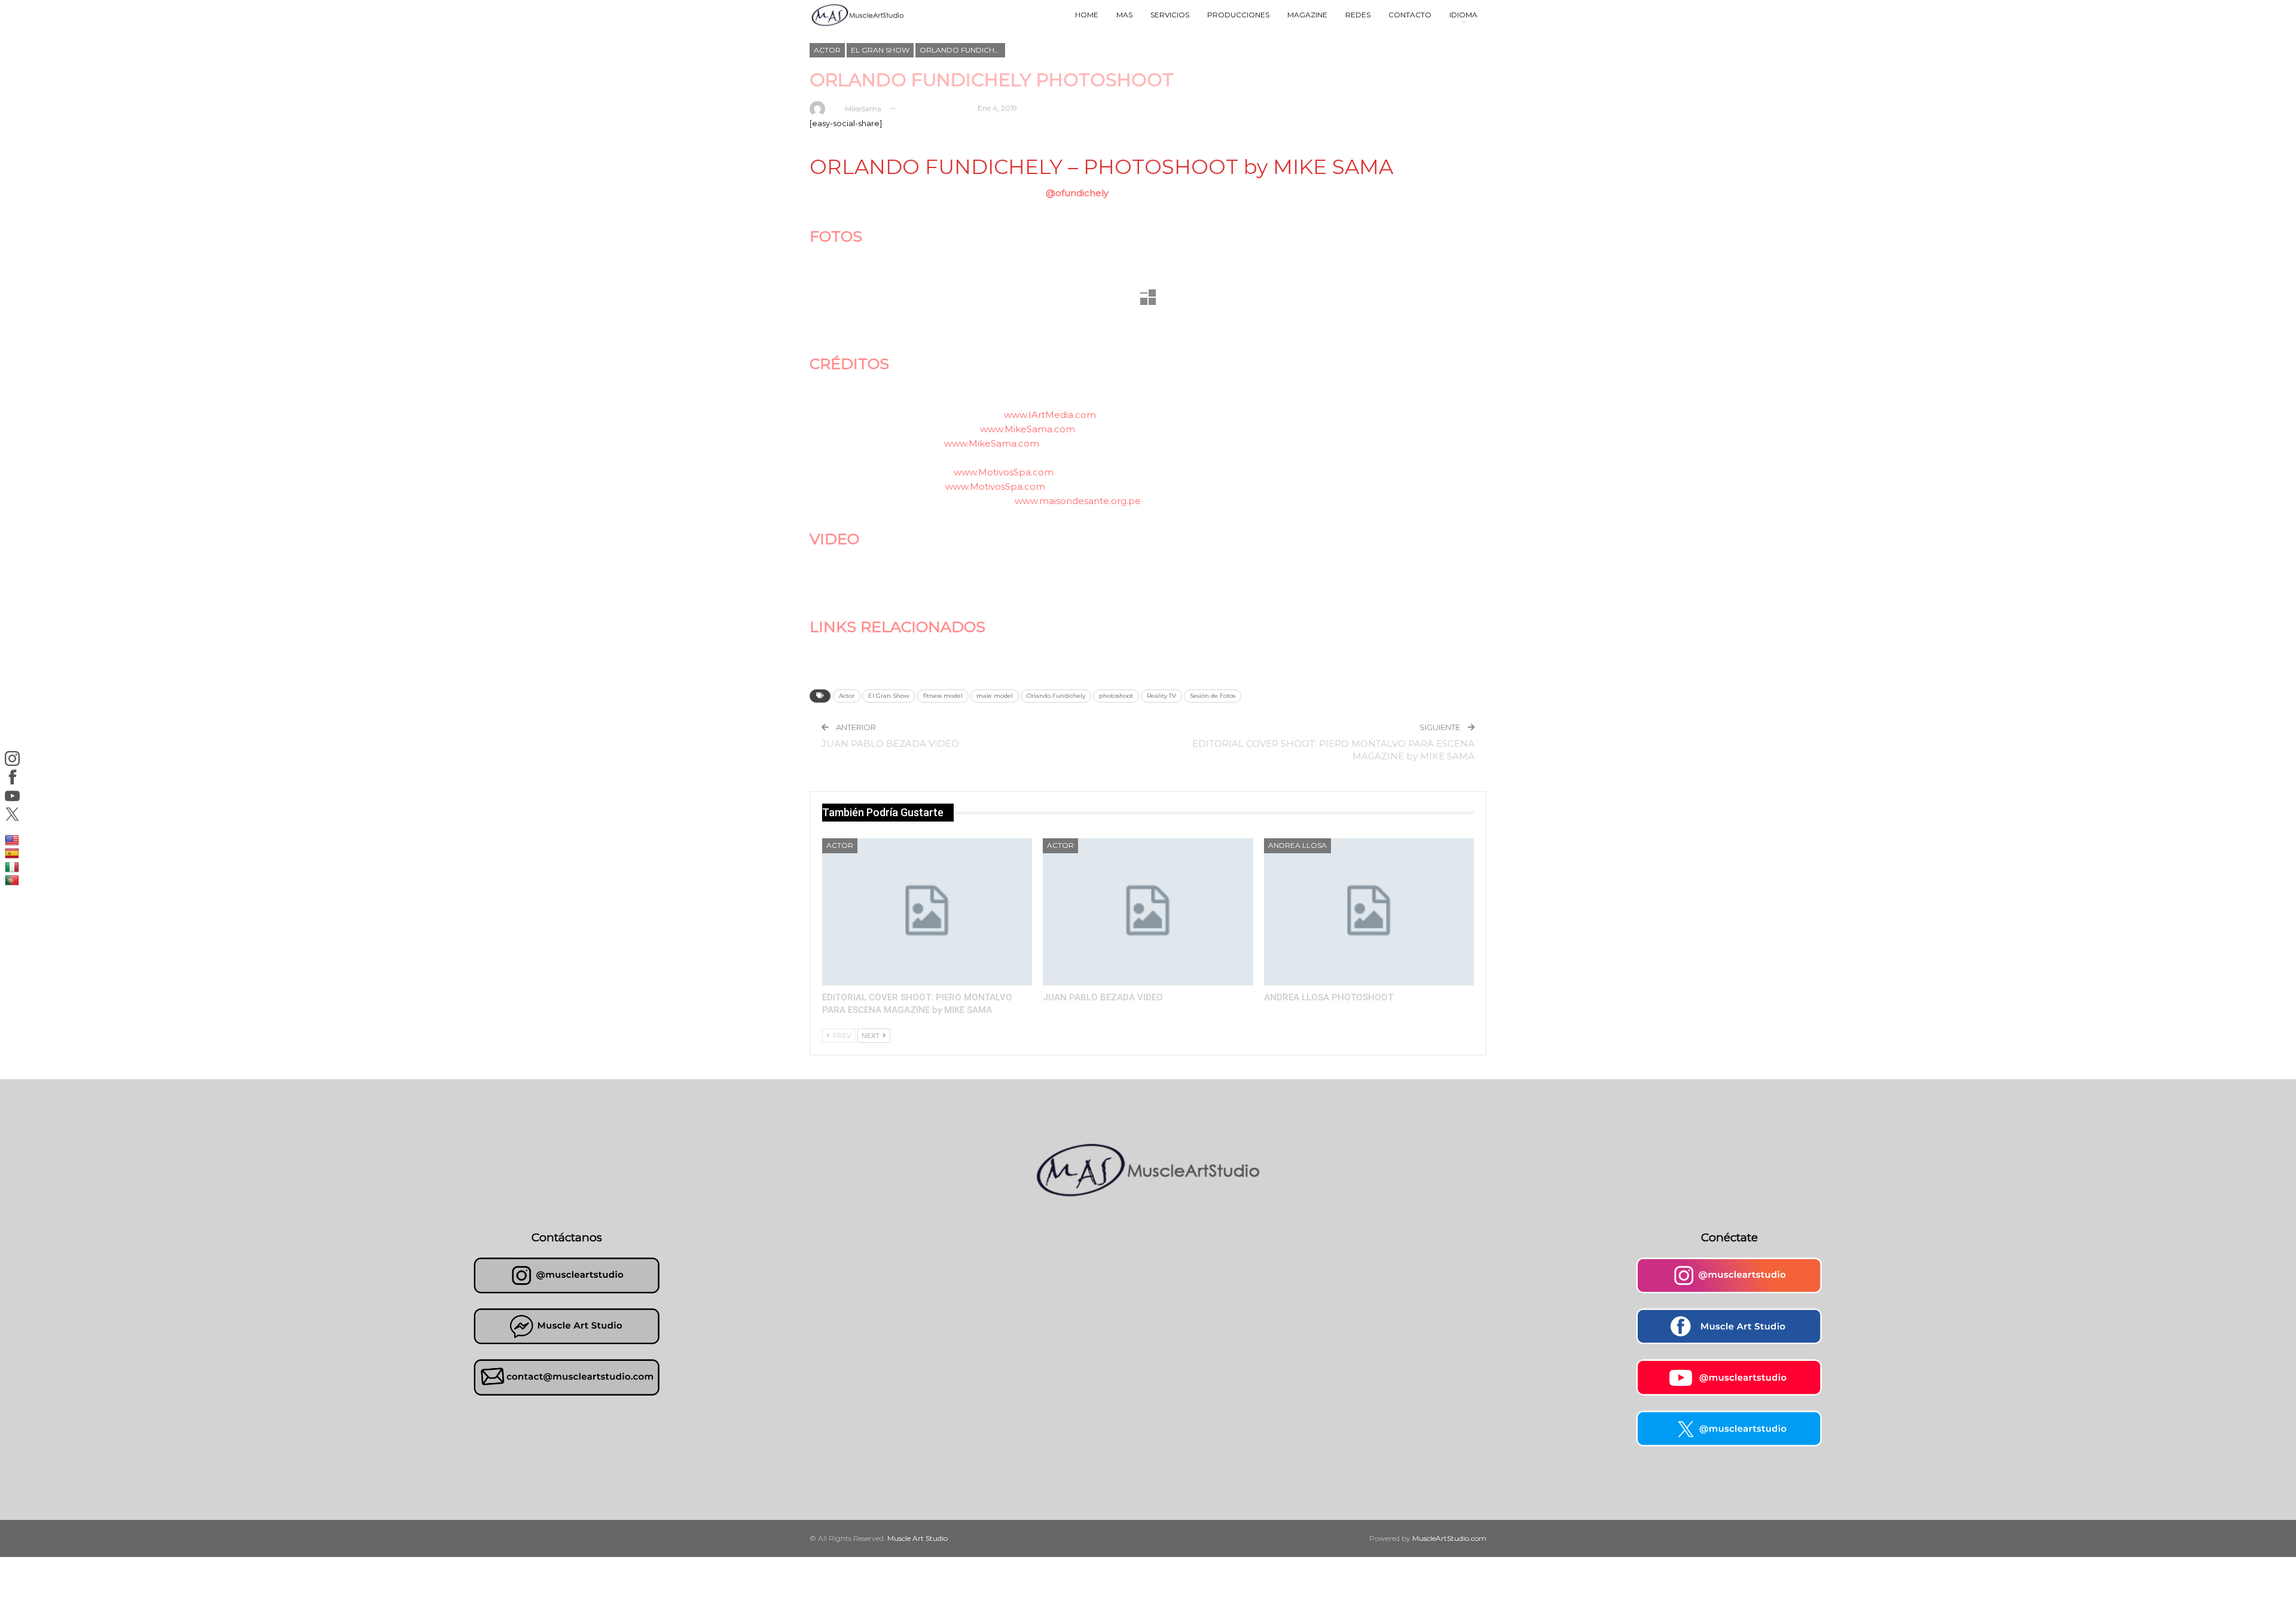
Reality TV (1161, 696)
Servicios (1170, 15)
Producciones (1238, 15)
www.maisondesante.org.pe (1078, 501)
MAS (1124, 15)
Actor (827, 50)
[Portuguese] (13, 880)
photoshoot (1116, 696)
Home (1087, 15)
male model (995, 696)
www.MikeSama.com (1028, 429)
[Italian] (13, 866)
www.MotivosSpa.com (1004, 472)
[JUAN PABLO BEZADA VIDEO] (1148, 912)
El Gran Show (880, 50)
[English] (13, 839)
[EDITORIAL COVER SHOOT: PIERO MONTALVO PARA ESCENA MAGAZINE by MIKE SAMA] (927, 912)
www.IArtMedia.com (1050, 415)
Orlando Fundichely (962, 50)
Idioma (1463, 15)
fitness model (943, 696)
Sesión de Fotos (1213, 696)
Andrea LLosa (1297, 845)
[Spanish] (13, 853)
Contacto (1410, 15)
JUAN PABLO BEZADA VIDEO (890, 744)
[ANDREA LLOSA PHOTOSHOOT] (1369, 912)
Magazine (1307, 15)
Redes (1358, 15)
